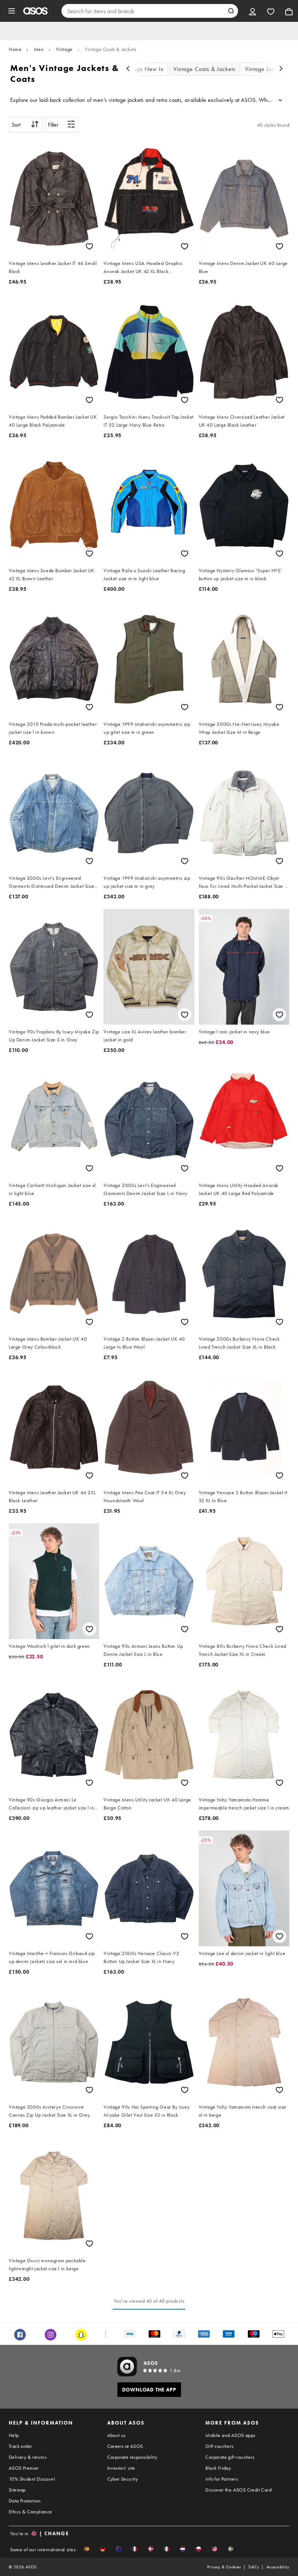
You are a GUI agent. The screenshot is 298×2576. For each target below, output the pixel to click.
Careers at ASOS (125, 2446)
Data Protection (25, 2501)
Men (39, 49)
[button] (87, 2549)
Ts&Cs (254, 2567)
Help (14, 2435)
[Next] (281, 69)
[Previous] (128, 69)
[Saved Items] (271, 11)
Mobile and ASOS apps (230, 2435)
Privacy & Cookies (224, 2567)
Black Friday (218, 2468)
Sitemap (17, 2490)
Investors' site (121, 2468)
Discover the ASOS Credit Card (238, 2490)
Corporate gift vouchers (230, 2457)
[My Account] (253, 11)
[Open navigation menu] (12, 11)
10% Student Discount (32, 2479)
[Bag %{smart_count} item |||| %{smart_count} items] (289, 11)
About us (116, 2435)
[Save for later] (89, 246)
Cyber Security (123, 2479)
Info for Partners (222, 2479)
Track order (20, 2446)
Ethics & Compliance (31, 2512)
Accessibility (278, 2567)
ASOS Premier (24, 2468)
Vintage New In (144, 69)
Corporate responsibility (132, 2457)
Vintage (64, 49)
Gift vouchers (219, 2446)
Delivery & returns (28, 2457)
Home (15, 49)
